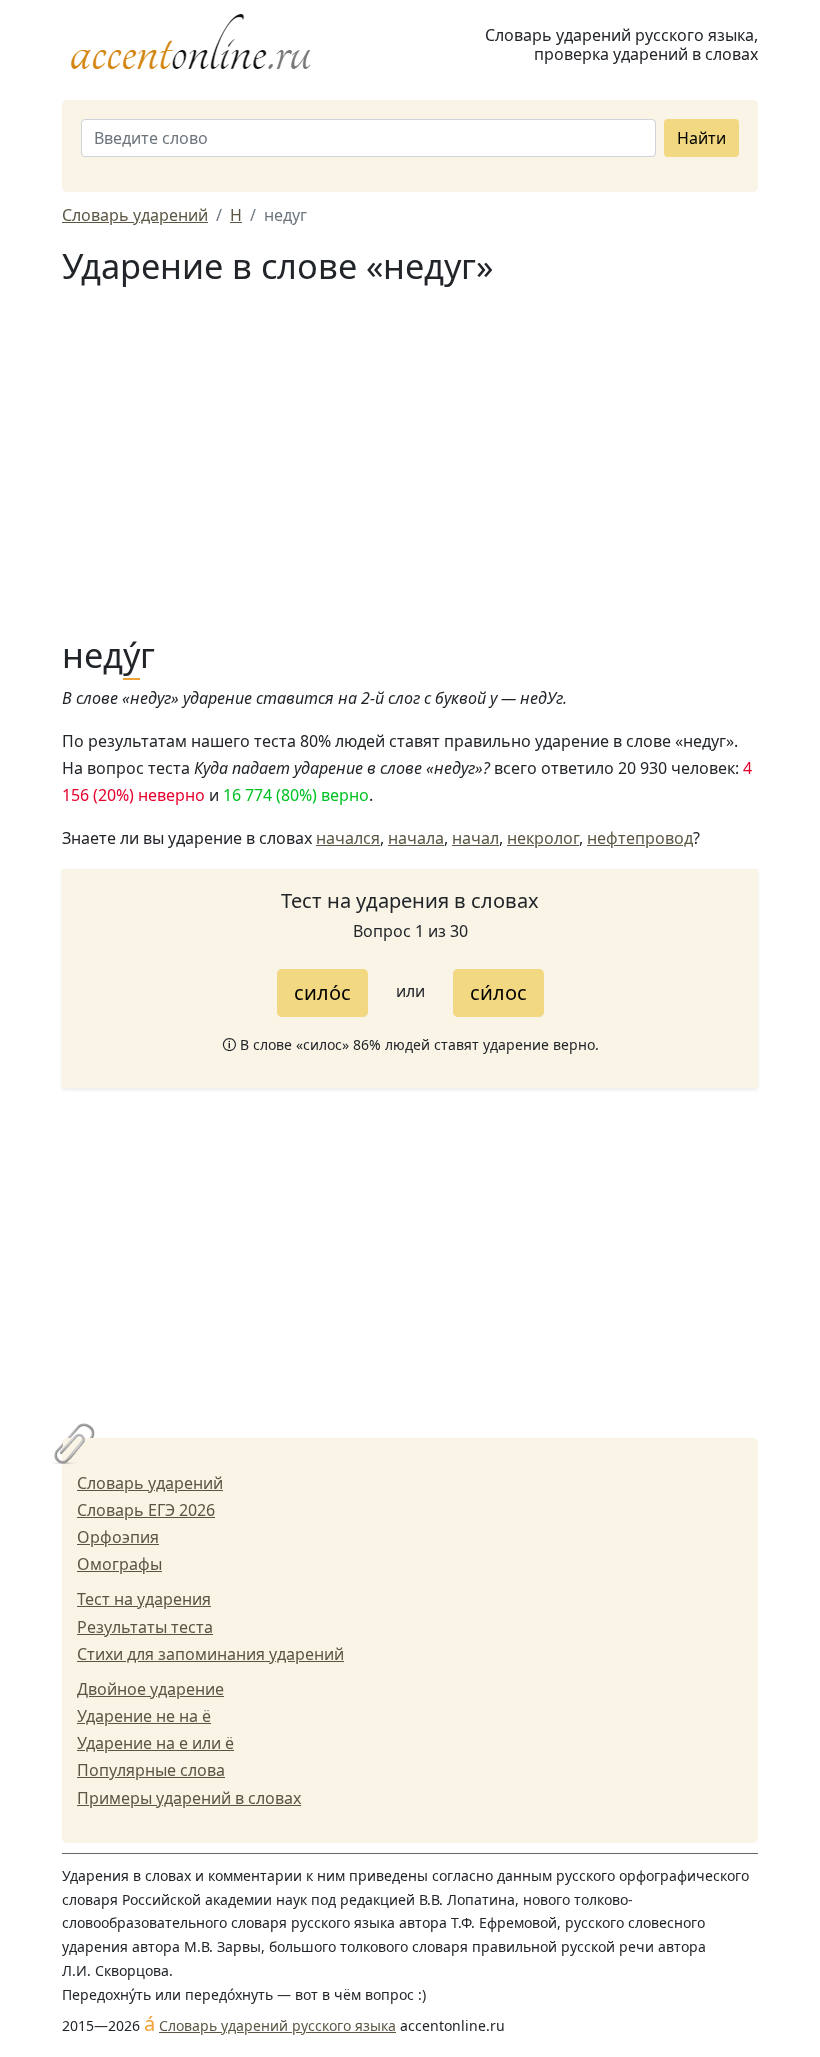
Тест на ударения (144, 1599)
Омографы (119, 1564)
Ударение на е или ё (155, 1743)
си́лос (498, 992)
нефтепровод (640, 838)
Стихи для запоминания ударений (210, 1654)
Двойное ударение (150, 1689)
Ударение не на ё (144, 1716)
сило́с (322, 992)
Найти (701, 138)
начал (475, 838)
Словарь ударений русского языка (277, 2025)
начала (416, 838)
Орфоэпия (118, 1537)
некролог (543, 838)
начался (348, 838)
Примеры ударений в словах (189, 1798)
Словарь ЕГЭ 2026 (146, 1510)
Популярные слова (151, 1770)
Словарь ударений (150, 1483)
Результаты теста (145, 1627)
